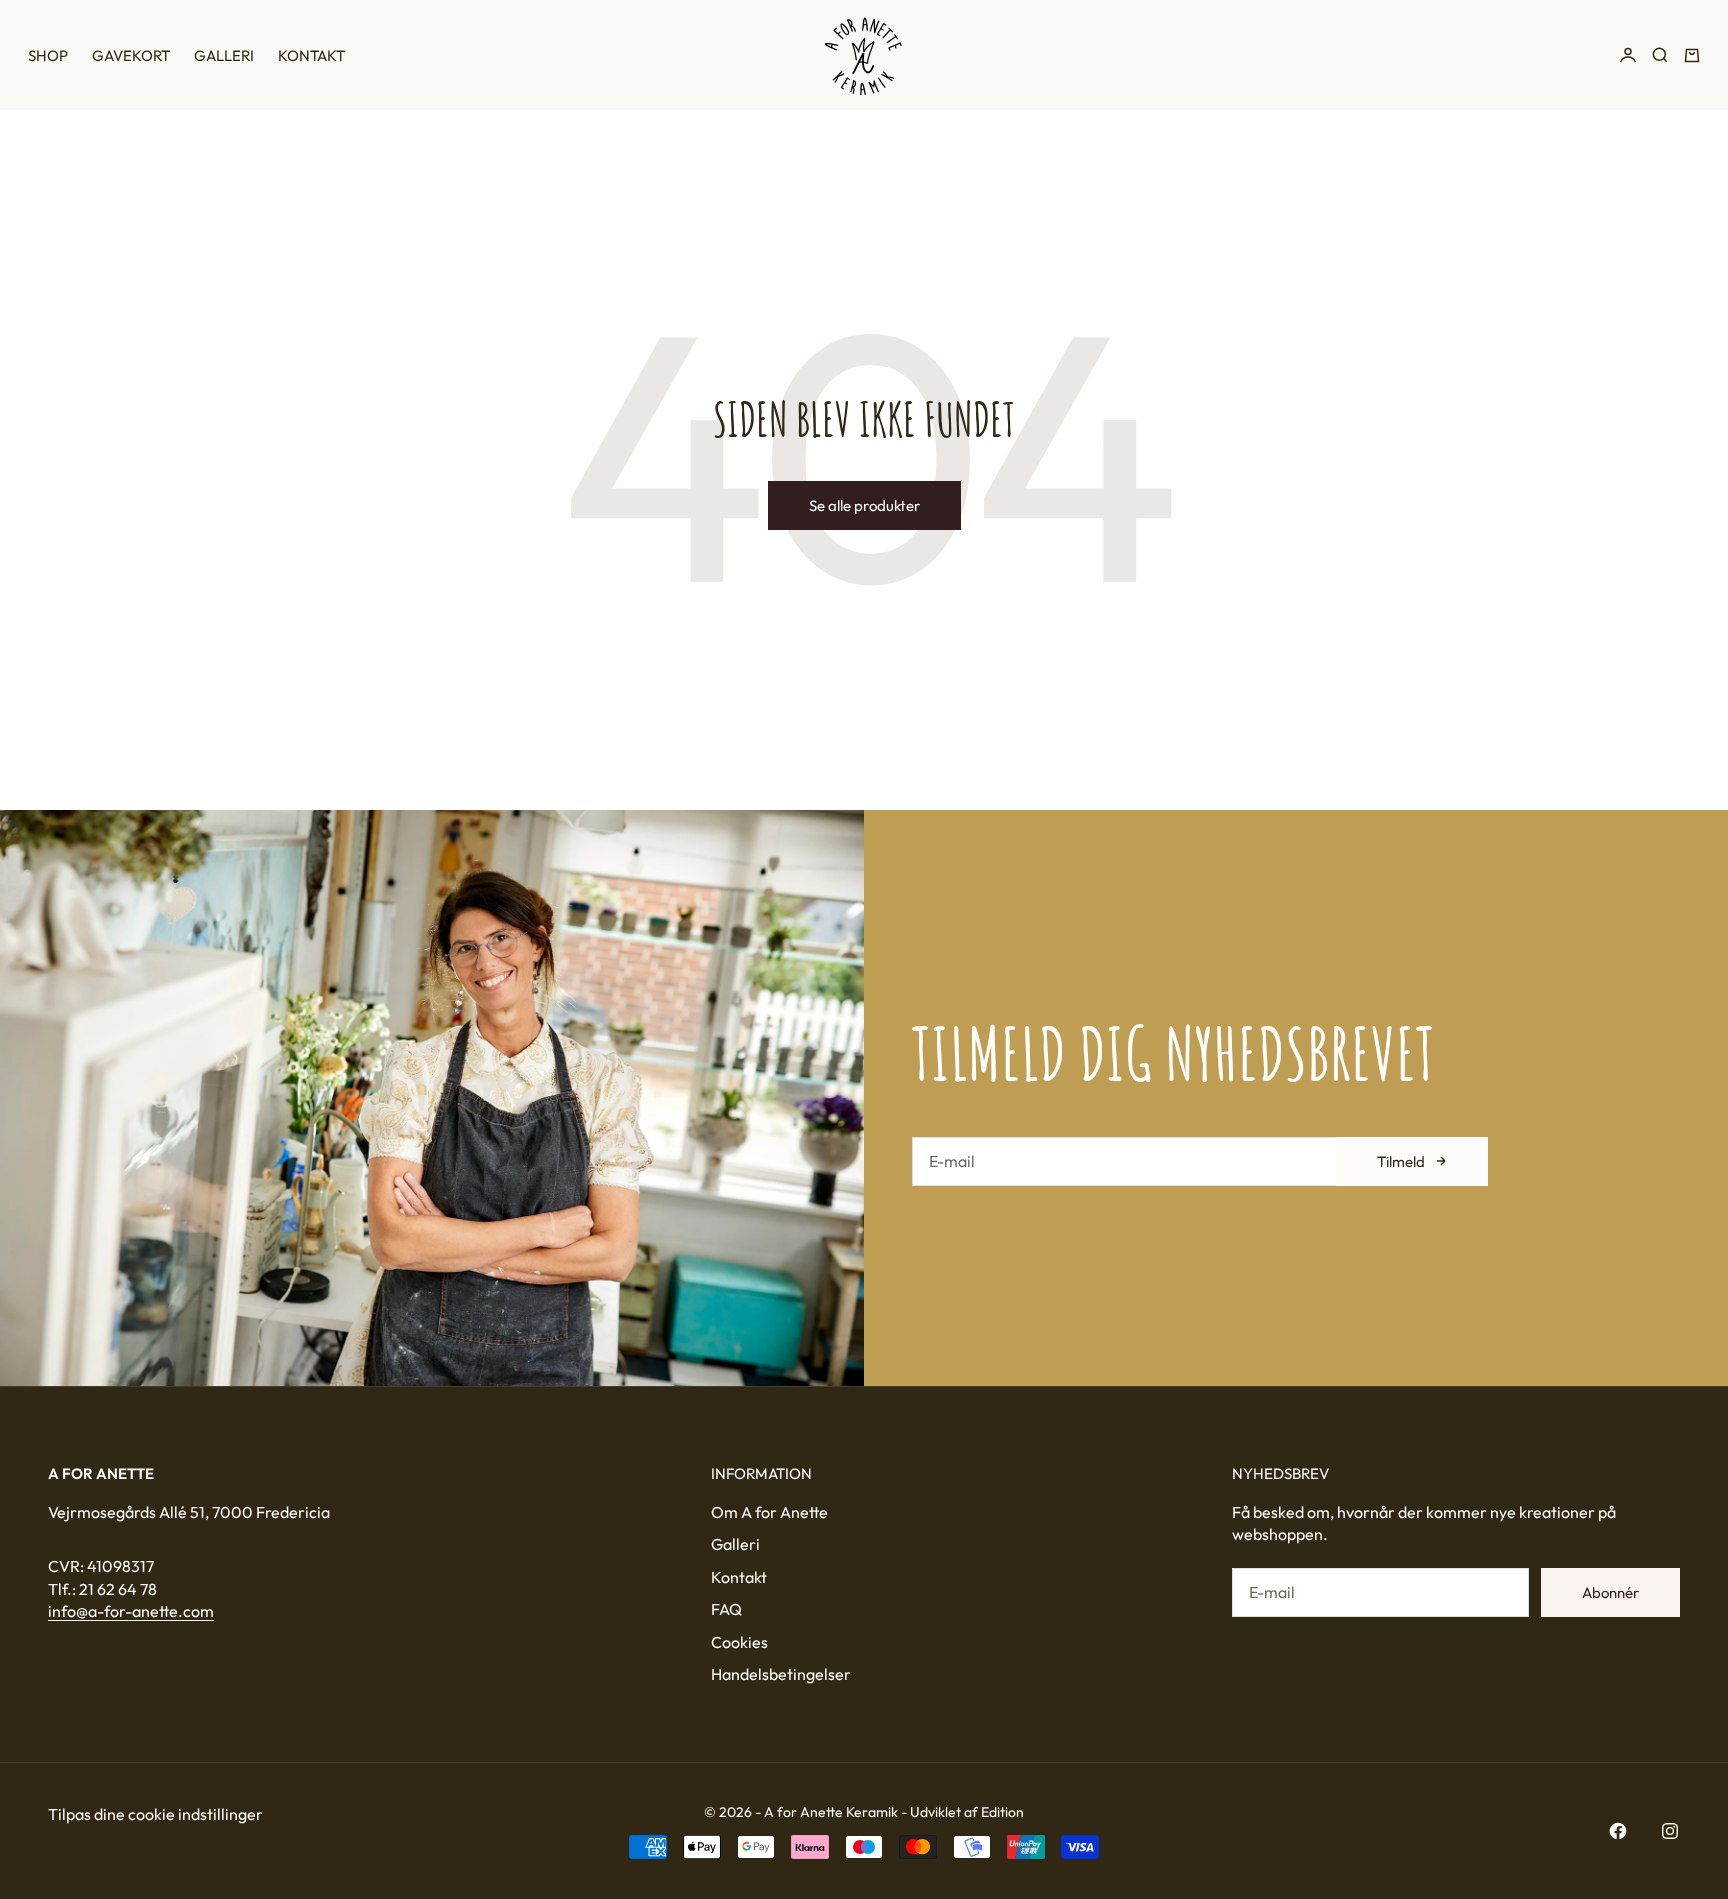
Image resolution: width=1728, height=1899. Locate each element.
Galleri (224, 55)
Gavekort (131, 55)
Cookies (739, 1642)
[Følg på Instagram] (1670, 1831)
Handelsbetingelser (781, 1674)
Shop (48, 55)
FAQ (726, 1609)
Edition (1002, 1812)
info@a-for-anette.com (131, 1611)
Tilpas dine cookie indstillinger (155, 1814)
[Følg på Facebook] (1618, 1831)
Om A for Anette (769, 1512)
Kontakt (311, 55)
